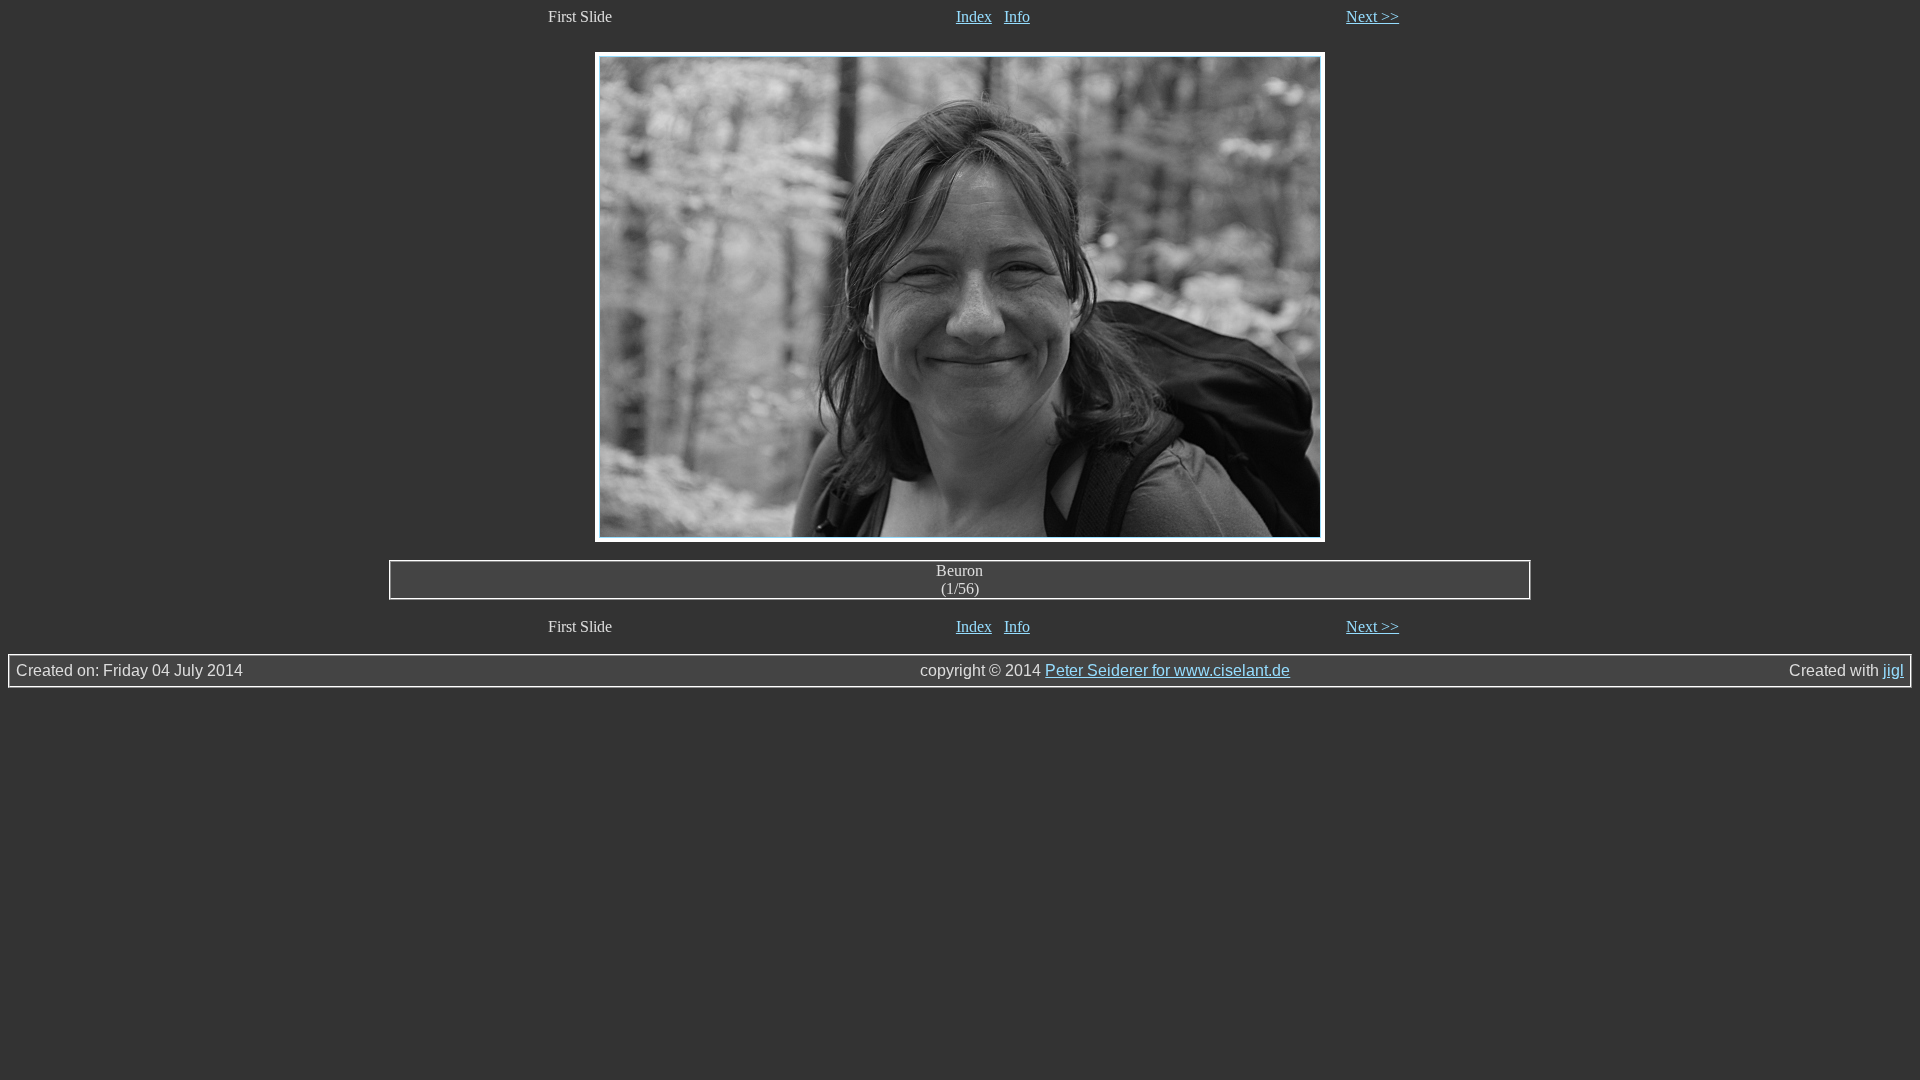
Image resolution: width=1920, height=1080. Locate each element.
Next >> (1372, 16)
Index (974, 16)
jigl (1893, 670)
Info (1017, 16)
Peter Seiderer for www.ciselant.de (1167, 670)
